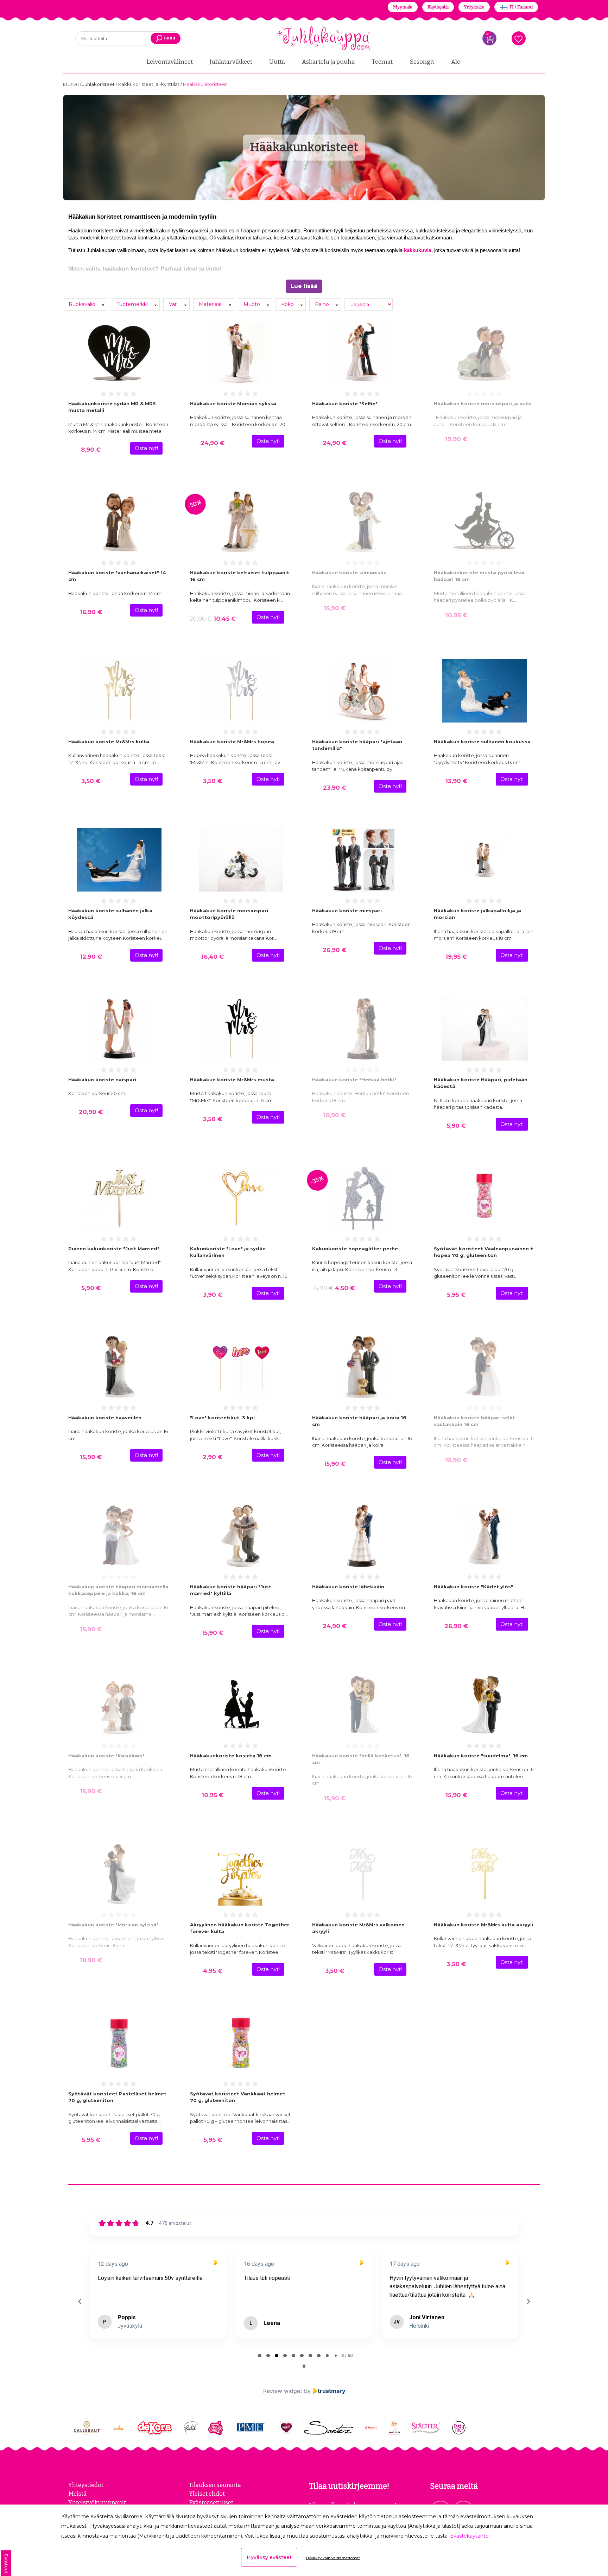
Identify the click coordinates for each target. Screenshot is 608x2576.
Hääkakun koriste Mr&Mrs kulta (109, 742)
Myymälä (403, 7)
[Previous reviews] (80, 2301)
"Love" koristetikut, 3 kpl (222, 1418)
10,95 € (456, 615)
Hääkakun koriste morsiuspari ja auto (483, 404)
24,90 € (213, 443)
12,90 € (91, 957)
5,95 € (456, 1295)
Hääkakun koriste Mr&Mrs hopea (232, 742)
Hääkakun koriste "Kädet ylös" (473, 1587)
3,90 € (213, 1295)
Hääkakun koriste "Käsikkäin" (106, 1756)
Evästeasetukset (211, 2502)
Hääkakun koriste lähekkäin (348, 1587)
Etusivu (71, 84)
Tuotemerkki (133, 304)
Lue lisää (304, 286)
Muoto (252, 304)
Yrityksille (474, 7)
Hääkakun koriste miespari (347, 911)
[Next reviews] (528, 2301)
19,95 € (456, 957)
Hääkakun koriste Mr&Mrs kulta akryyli (483, 1925)
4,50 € (334, 1288)
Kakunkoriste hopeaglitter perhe (355, 1249)
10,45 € (213, 619)
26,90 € (334, 950)
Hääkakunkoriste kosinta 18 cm (231, 1756)
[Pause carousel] (304, 2366)
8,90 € (91, 450)
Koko (288, 304)
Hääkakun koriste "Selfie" (345, 404)
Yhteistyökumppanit (97, 2502)
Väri (174, 304)
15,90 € (335, 608)
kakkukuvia (418, 250)
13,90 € (456, 781)
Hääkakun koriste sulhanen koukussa (482, 742)
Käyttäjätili (438, 7)
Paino (323, 304)
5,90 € (456, 1126)
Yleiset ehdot (207, 2494)
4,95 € (213, 1971)
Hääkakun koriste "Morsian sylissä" (113, 1925)
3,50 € (91, 781)
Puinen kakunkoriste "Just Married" (114, 1249)
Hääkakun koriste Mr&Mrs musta (232, 1080)
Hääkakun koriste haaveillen (105, 1418)
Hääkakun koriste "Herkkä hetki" (354, 1080)
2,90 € (213, 1457)
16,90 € (91, 612)
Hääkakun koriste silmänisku (349, 573)
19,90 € (456, 439)
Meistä (77, 2494)
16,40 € (213, 957)
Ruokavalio (83, 304)
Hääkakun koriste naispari (102, 1080)
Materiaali (211, 304)
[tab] (260, 2356)
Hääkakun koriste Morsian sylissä (233, 404)
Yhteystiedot (86, 2485)
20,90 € (91, 1112)
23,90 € (335, 788)
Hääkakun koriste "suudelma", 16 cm (481, 1756)
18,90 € (334, 1115)
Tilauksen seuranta (215, 2485)
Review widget (283, 2391)
